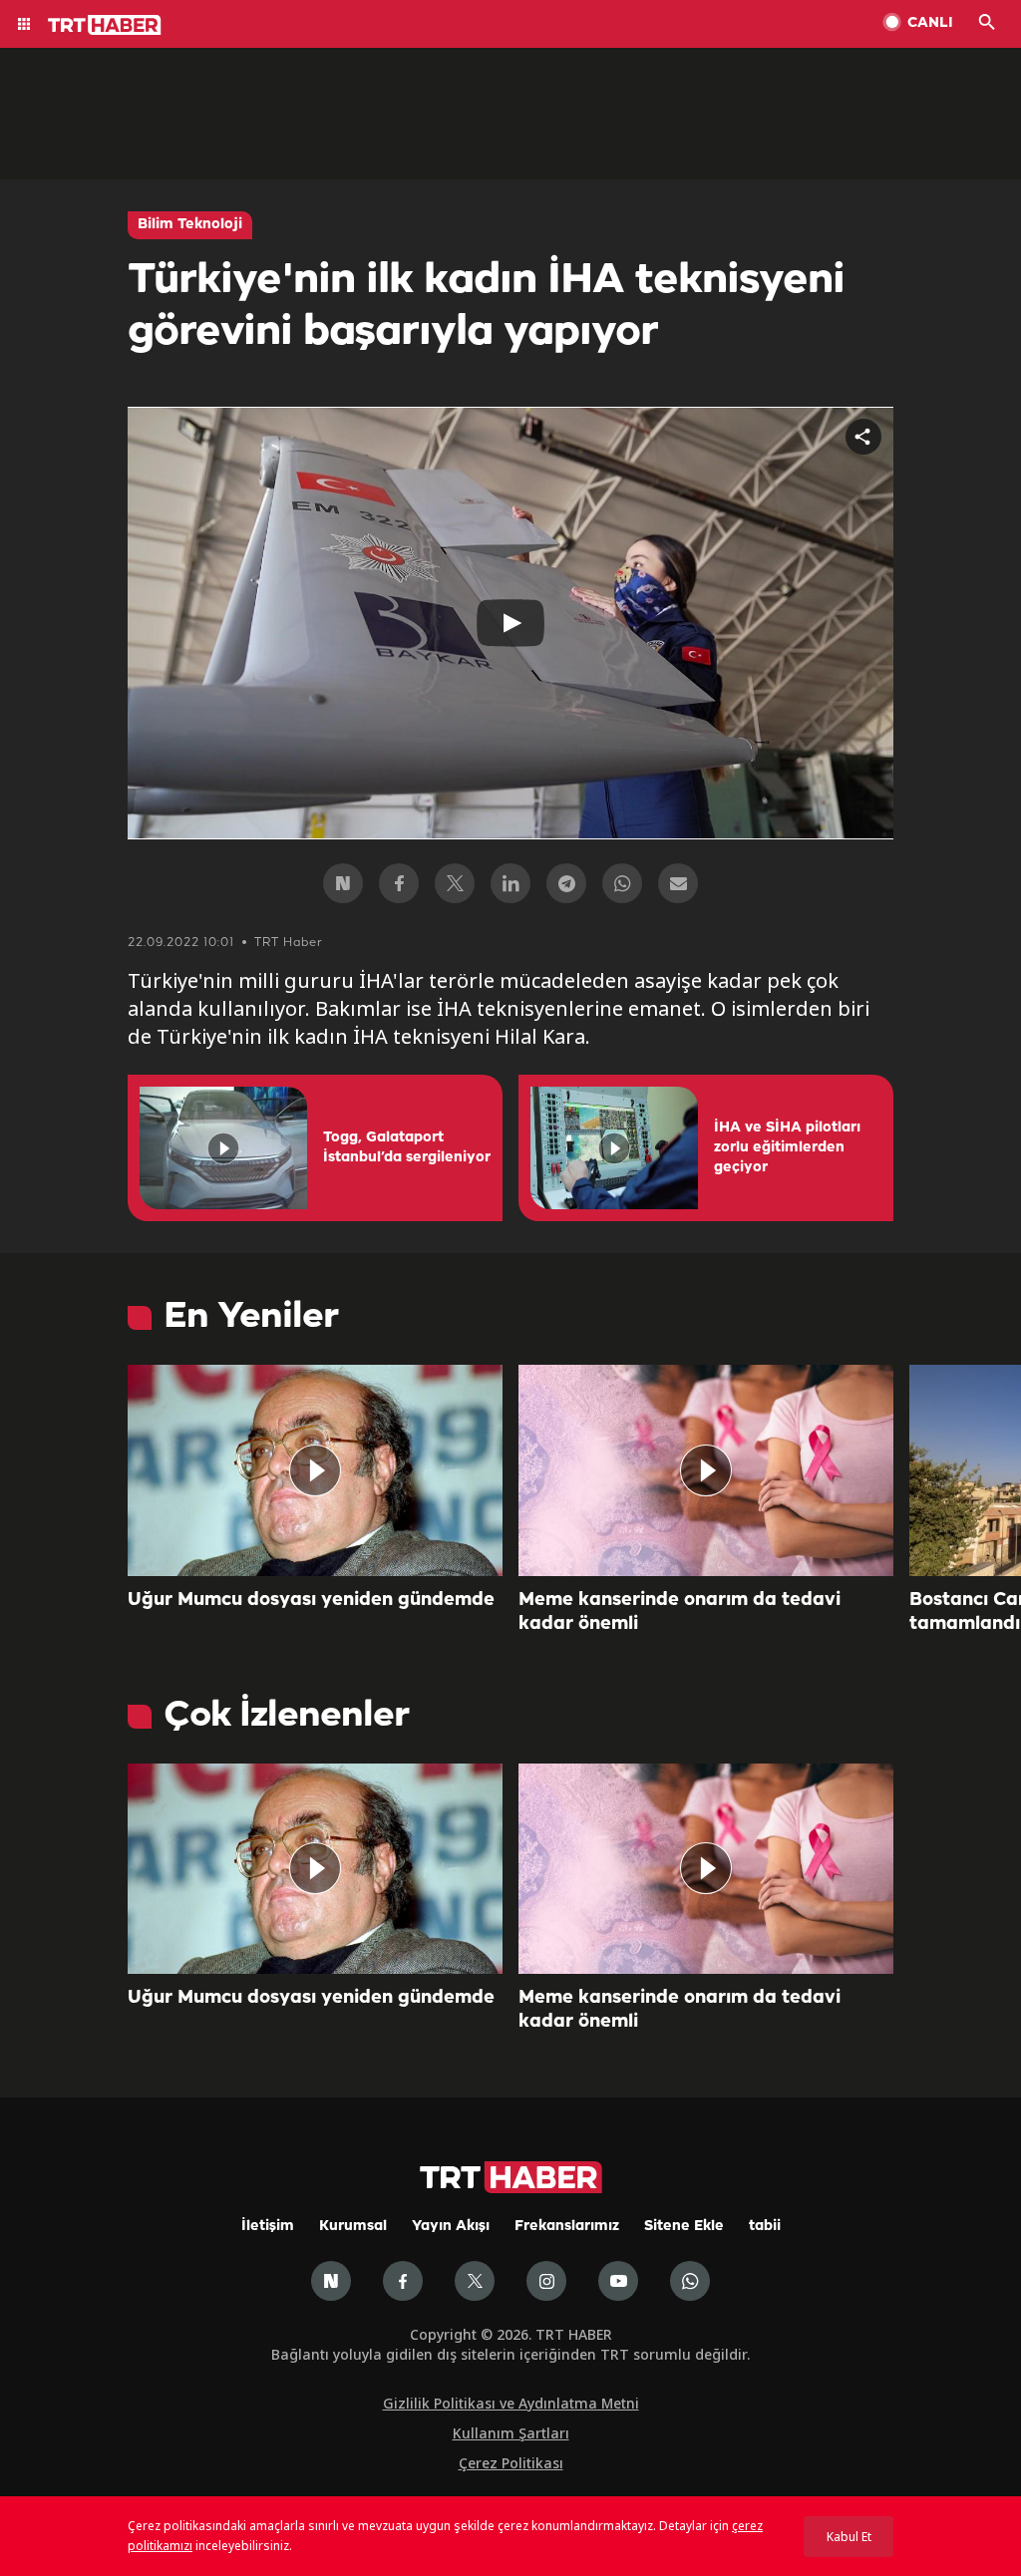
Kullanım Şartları (511, 2433)
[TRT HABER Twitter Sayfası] (475, 2281)
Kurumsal (353, 2227)
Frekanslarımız (567, 2227)
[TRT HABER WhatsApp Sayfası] (690, 2281)
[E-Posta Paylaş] (678, 883)
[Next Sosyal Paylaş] (343, 883)
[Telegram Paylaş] (566, 883)
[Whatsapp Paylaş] (622, 883)
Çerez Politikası (511, 2463)
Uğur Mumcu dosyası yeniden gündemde (311, 1600)
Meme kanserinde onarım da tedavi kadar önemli (680, 1612)
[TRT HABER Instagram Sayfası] (546, 2281)
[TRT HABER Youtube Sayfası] (618, 2281)
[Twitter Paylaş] (455, 883)
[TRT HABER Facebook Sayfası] (403, 2281)
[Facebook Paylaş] (399, 883)
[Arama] (987, 24)
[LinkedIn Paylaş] (510, 883)
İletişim (268, 2227)
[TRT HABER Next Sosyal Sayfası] (331, 2281)
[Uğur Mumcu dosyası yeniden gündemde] (315, 1470)
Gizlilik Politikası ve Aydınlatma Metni (511, 2403)
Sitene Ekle (684, 2227)
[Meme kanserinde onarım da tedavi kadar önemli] (706, 1470)
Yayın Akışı (451, 2227)
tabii (765, 2227)
